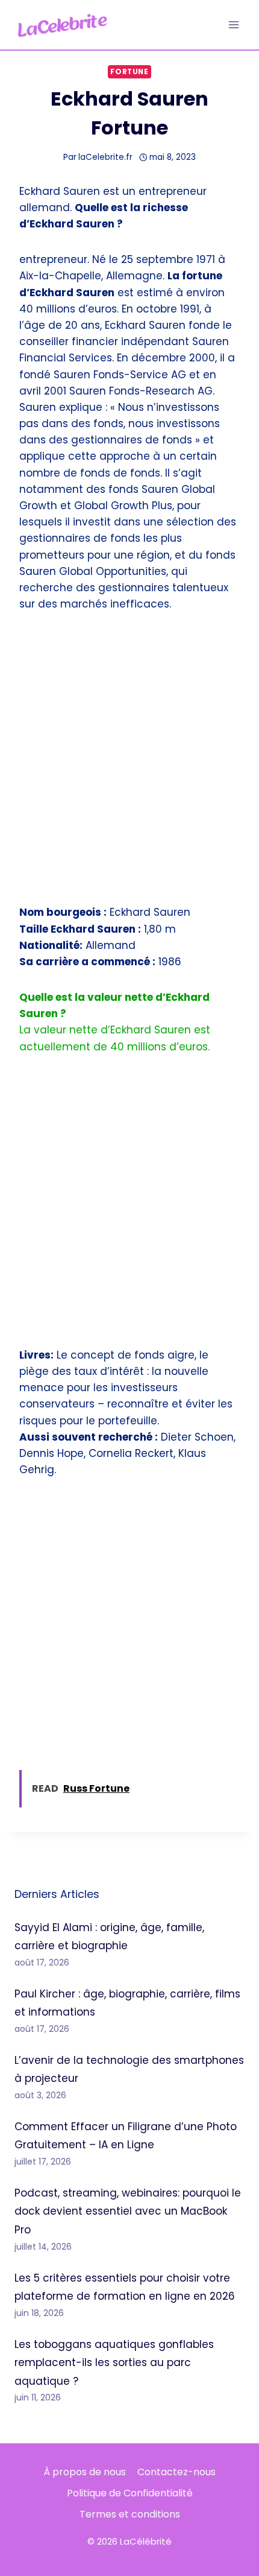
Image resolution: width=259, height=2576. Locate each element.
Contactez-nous (176, 2472)
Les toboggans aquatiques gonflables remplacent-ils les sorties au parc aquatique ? (114, 2363)
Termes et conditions (130, 2514)
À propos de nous (85, 2472)
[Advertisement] (129, 766)
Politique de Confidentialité (130, 2493)
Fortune (129, 72)
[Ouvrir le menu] (233, 24)
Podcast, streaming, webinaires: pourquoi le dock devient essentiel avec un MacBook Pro (128, 2211)
